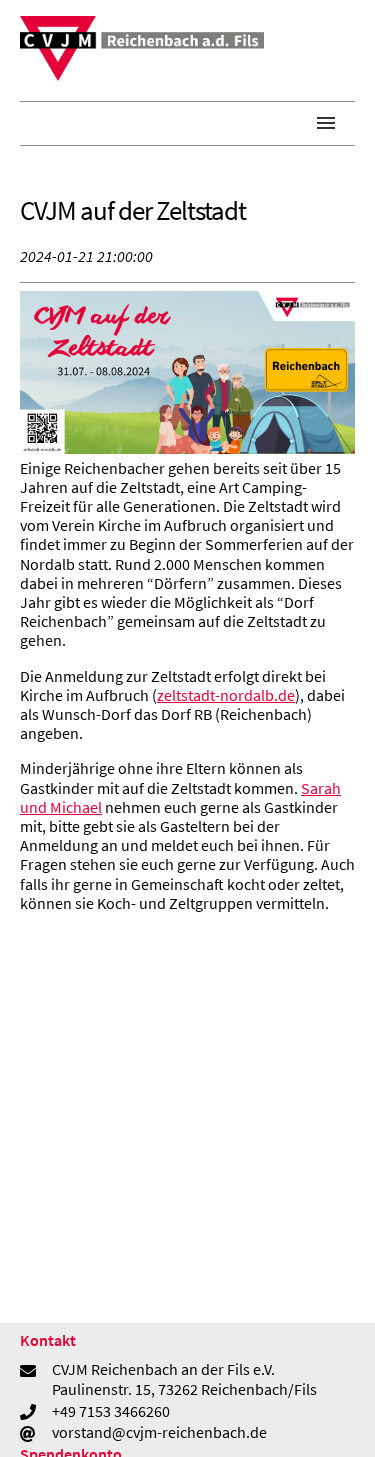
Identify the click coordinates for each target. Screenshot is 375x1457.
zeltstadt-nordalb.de (226, 695)
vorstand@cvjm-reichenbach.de (159, 1432)
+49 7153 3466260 (111, 1411)
